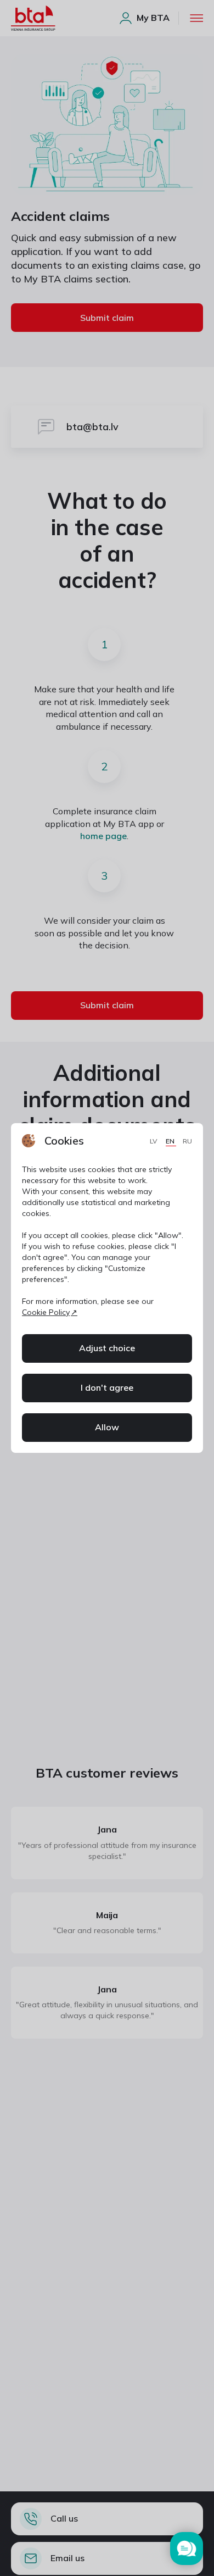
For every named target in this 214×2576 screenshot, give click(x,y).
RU (187, 1141)
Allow (107, 1427)
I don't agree (107, 1387)
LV (154, 1141)
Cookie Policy (46, 1312)
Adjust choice (107, 1348)
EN (171, 1141)
